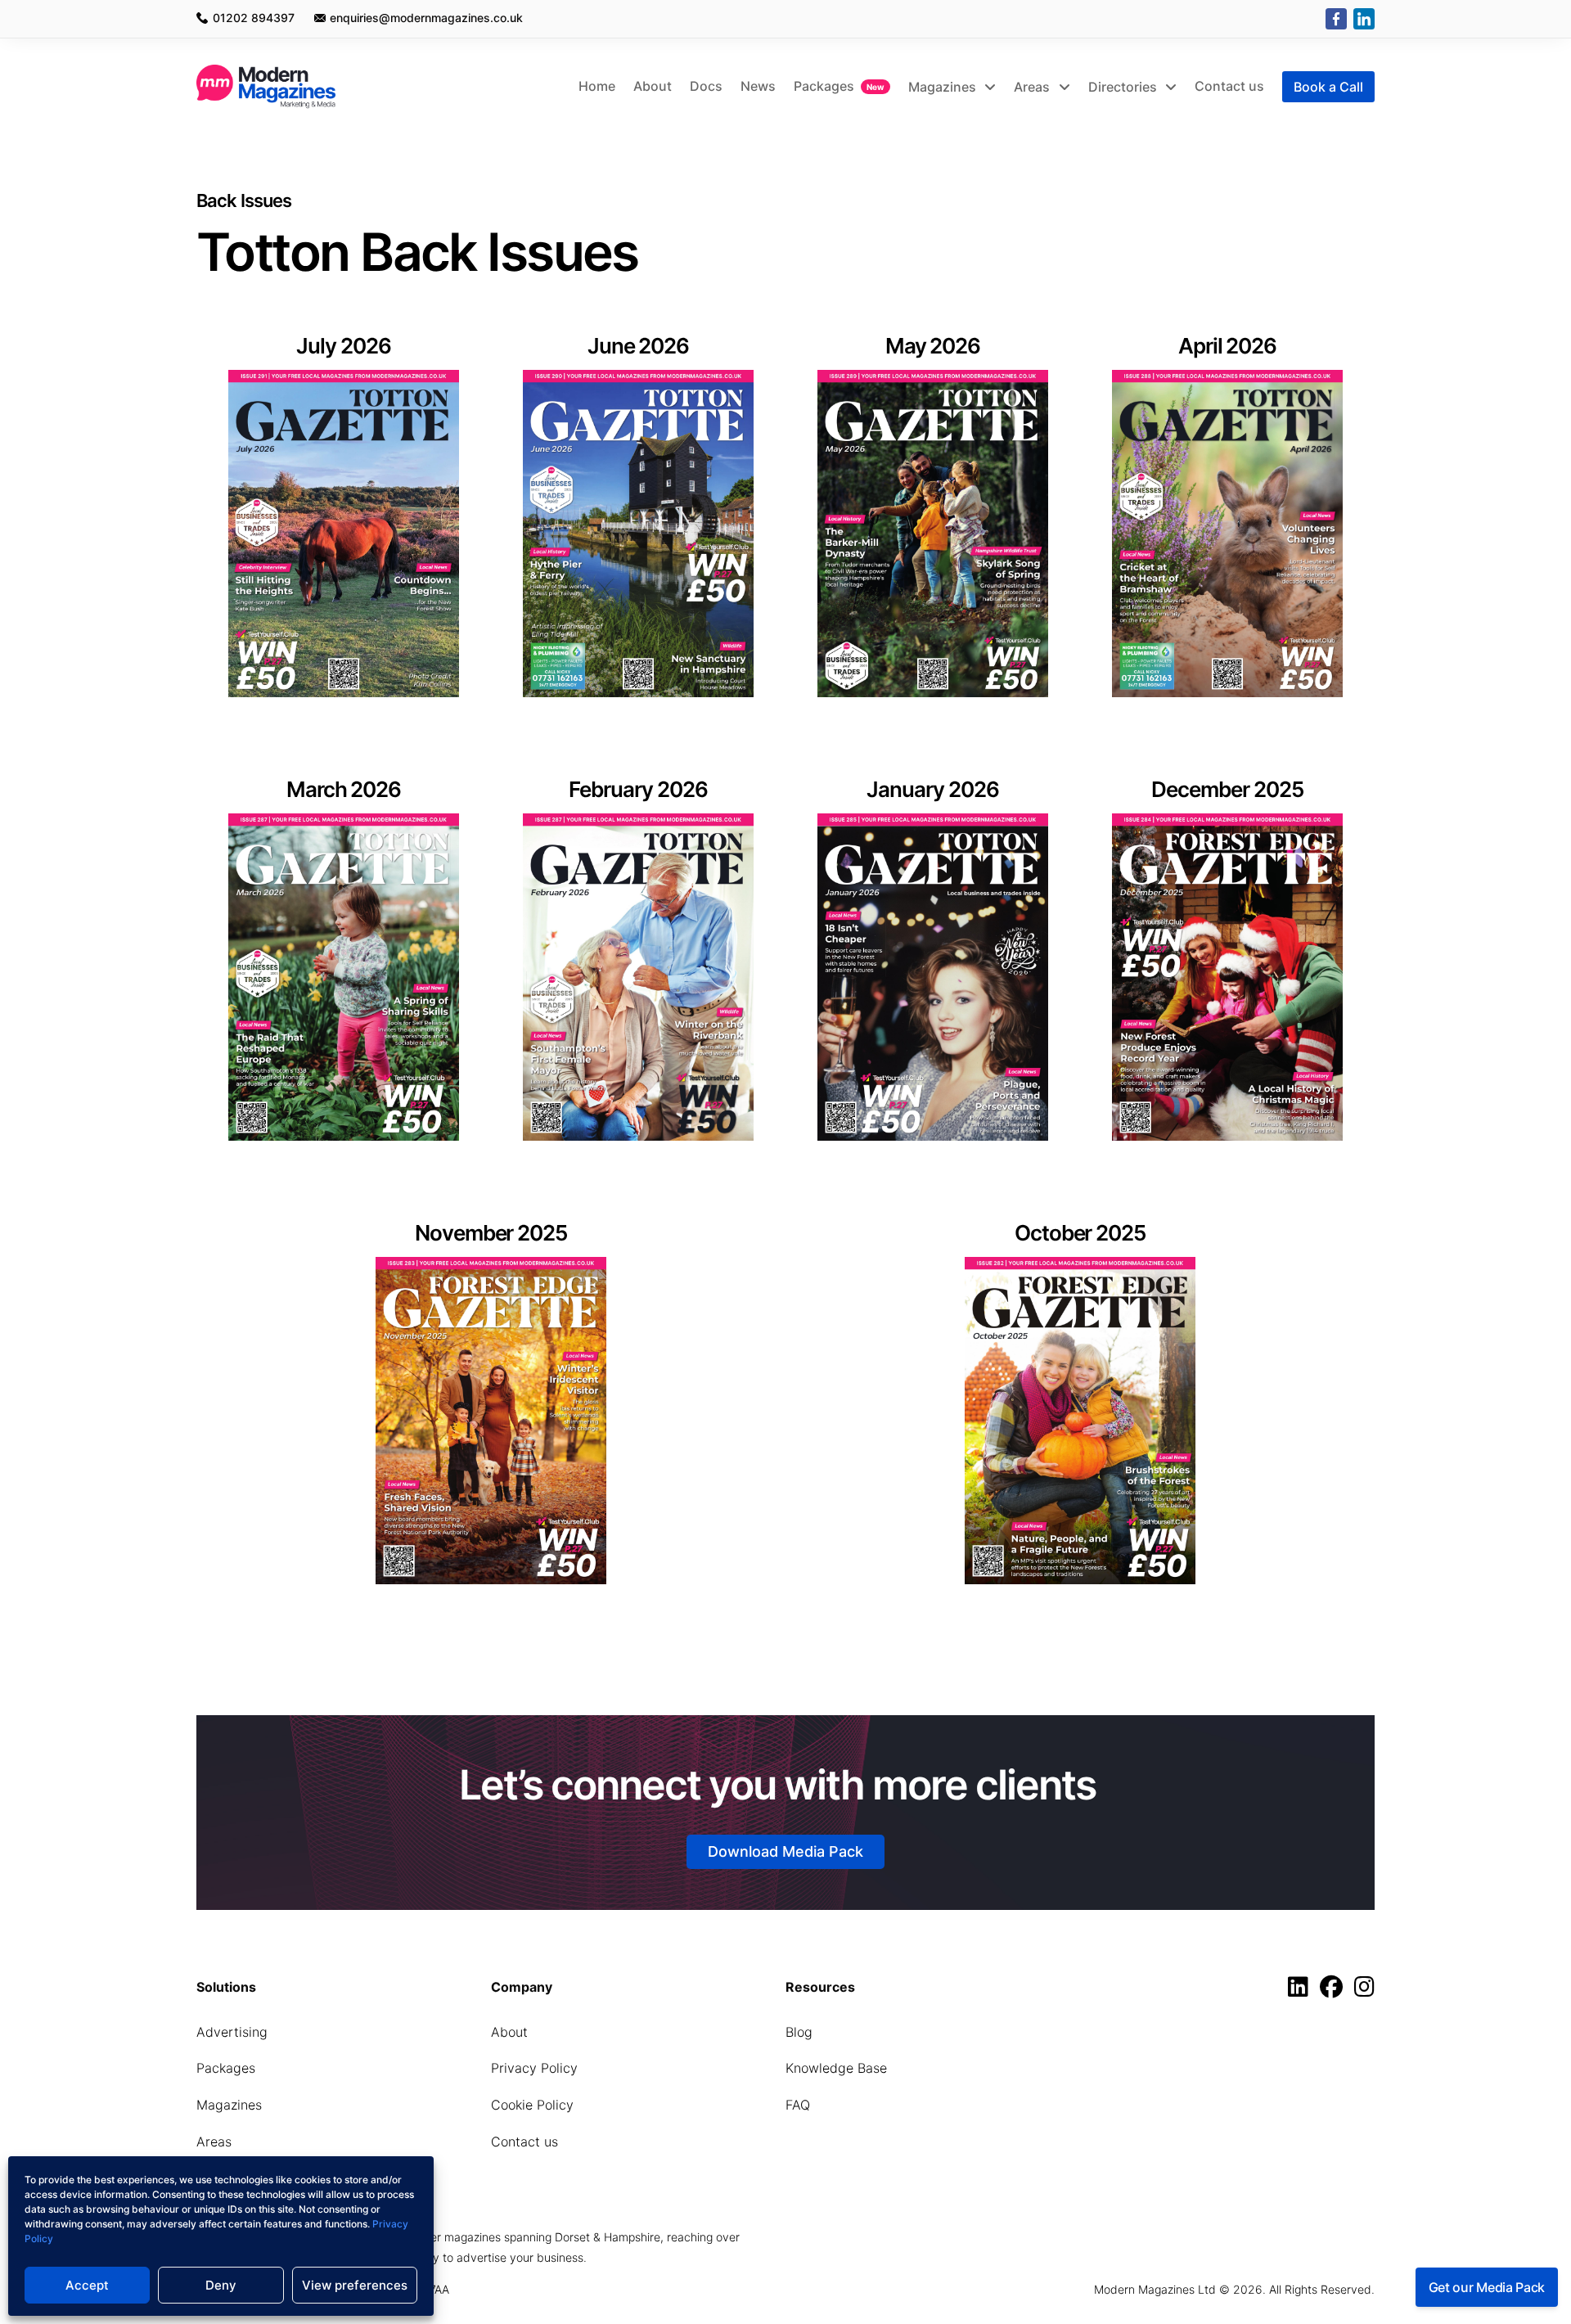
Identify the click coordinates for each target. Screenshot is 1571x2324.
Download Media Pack (785, 1851)
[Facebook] (1336, 19)
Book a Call (1328, 87)
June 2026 (639, 346)
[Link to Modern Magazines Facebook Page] (1335, 1991)
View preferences (355, 2285)
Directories (1124, 87)
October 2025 (1080, 1233)
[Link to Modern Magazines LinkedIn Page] (1302, 1991)
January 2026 (933, 789)
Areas (1033, 87)
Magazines (944, 87)
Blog (799, 2032)
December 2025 (1227, 789)
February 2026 (638, 789)
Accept (87, 2285)
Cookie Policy (532, 2105)
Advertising (232, 2032)
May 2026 (933, 346)
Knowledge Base (836, 2068)
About (653, 86)
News (758, 86)
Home (597, 86)
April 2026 (1228, 346)
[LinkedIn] (1364, 19)
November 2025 (491, 1233)
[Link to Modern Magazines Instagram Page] (1364, 1991)
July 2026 (344, 346)
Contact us (1229, 86)
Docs (706, 86)
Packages (824, 86)
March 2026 (344, 789)
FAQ (798, 2105)
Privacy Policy (534, 2068)
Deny (221, 2285)
